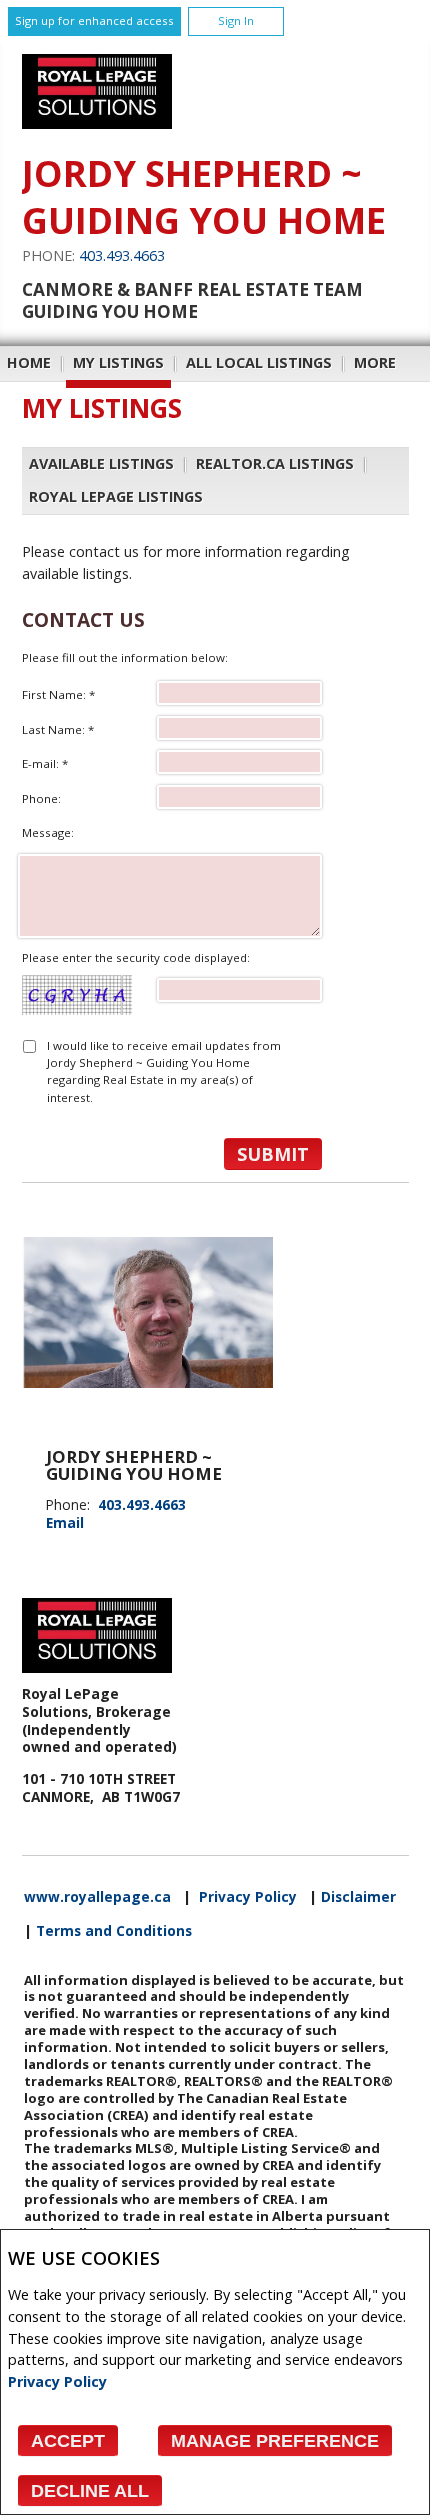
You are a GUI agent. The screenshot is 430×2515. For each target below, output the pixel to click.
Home (29, 362)
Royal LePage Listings (116, 496)
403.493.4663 (122, 255)
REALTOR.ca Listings (275, 463)
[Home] (97, 123)
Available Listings (101, 463)
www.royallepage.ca (97, 1897)
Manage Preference (275, 2441)
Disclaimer (358, 1897)
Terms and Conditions (114, 1931)
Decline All (90, 2491)
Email (65, 1522)
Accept (68, 2441)
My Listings (118, 362)
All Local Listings (259, 362)
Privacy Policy (57, 2381)
